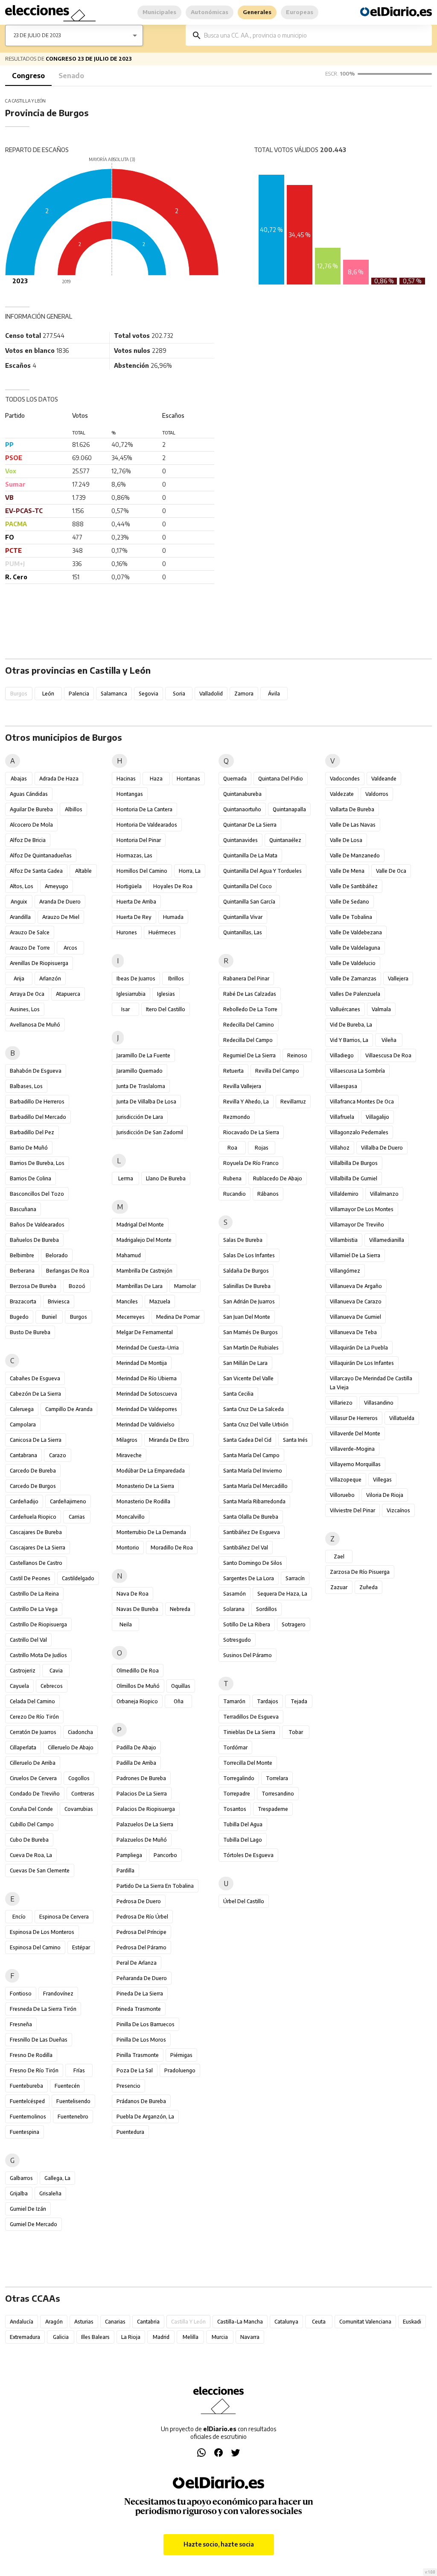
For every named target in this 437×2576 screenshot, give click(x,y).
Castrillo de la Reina (34, 1594)
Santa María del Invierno (253, 1471)
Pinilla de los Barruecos (146, 2024)
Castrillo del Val (28, 1640)
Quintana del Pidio (281, 779)
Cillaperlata (23, 1747)
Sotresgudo (237, 1640)
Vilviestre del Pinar (353, 1510)
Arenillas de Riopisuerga (39, 963)
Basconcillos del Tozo (37, 1194)
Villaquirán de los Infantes (362, 1363)
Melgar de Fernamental (145, 1332)
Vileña (389, 1040)
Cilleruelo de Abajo (71, 1747)
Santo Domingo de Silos (253, 1563)
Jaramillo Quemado (140, 1071)
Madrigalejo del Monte (144, 1240)
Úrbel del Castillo (244, 1901)
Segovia (149, 694)
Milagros (127, 1440)
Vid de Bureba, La (351, 1025)
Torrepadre (237, 1794)
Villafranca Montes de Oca (362, 1102)
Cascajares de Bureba (36, 1532)
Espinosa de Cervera (64, 1917)
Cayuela (19, 1686)
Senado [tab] (71, 76)
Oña (179, 1701)
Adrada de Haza (59, 779)
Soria (179, 694)
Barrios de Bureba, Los (37, 1163)
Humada (173, 917)
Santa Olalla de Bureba (251, 1517)
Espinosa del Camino (35, 1947)
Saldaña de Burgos (246, 1271)
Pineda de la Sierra (140, 1994)
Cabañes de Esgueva (35, 1378)
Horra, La (190, 871)
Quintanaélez (285, 840)
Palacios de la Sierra (142, 1794)
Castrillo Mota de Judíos (38, 1655)
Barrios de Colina (31, 1178)
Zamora (244, 694)
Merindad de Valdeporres (147, 1409)
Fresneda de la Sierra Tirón (43, 2009)
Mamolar (185, 1286)
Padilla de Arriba (136, 1763)
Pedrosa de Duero (139, 1901)
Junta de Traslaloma (141, 1086)
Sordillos (267, 1609)
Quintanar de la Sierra (250, 825)
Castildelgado (78, 1578)
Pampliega (129, 1855)
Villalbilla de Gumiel (354, 1178)
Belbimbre (22, 1255)
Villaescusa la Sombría (357, 1071)
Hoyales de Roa (173, 886)
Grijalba (19, 2193)
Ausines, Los (25, 1009)
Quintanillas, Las (243, 932)
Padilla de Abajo (136, 1747)
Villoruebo (342, 1495)
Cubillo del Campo (32, 1824)
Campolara (23, 1424)
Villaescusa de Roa (388, 1055)
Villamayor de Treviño (357, 1225)
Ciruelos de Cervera (33, 1778)
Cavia (56, 1671)
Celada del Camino (32, 1701)
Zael (339, 1556)
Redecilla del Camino (249, 1025)
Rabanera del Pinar (246, 978)
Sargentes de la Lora (249, 1578)
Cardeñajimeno (68, 1501)
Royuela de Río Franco (251, 1163)
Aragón (54, 2322)
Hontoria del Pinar (139, 840)
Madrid (161, 2337)
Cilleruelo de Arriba (33, 1763)
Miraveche (129, 1455)
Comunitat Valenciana (365, 2322)
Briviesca (59, 1301)
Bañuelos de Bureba (34, 1240)
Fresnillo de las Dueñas (39, 2040)
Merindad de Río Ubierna (147, 1378)
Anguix (19, 902)
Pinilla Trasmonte (138, 2055)
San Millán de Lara (245, 1363)
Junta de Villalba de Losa (146, 1102)
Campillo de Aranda (69, 1409)
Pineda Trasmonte (139, 2009)
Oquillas (181, 1686)
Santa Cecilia (238, 1394)
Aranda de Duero (60, 902)
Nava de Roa (133, 1594)
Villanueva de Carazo (356, 1301)
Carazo (58, 1455)
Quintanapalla (289, 809)
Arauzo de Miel (61, 917)
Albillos (74, 809)
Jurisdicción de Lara (140, 1117)
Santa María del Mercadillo (255, 1486)
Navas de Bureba (137, 1609)
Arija (19, 978)
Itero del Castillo (166, 1009)
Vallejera (398, 978)
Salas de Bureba (243, 1240)
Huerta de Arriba (136, 902)
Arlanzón (50, 978)
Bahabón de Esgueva (36, 1071)
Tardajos (268, 1701)
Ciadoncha (80, 1732)
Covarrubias (79, 1809)
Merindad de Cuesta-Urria (148, 1348)
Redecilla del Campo (248, 1040)
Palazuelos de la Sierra (145, 1824)
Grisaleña (50, 2193)
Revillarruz (293, 1102)
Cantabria (148, 2322)
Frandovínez (58, 1994)
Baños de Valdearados (37, 1225)
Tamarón (234, 1701)
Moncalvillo (131, 1517)
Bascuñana (23, 1209)
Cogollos (79, 1778)
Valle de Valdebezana (356, 932)
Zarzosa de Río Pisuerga (360, 1572)
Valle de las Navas (353, 825)
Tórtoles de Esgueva (248, 1855)
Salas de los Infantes (249, 1255)
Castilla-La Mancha (240, 2322)
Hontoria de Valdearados (147, 825)
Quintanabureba (242, 794)
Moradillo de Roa (172, 1548)
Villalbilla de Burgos (354, 1163)
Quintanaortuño (242, 809)
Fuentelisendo (73, 2101)
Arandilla (20, 917)
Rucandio (235, 1194)
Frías (79, 2070)
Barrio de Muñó (29, 1148)
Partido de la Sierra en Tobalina (155, 1886)
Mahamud (129, 1255)
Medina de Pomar (178, 1317)
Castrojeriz (23, 1671)
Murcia (220, 2337)
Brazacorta (23, 1301)
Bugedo (19, 1317)
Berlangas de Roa (68, 1271)
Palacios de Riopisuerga (146, 1809)
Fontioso (21, 1994)
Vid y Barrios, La (349, 1040)
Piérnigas (181, 2055)
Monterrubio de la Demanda (151, 1532)
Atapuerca (68, 994)
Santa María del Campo (251, 1455)
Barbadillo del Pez (32, 1132)
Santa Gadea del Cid (247, 1440)
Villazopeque (346, 1480)
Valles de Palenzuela (355, 994)
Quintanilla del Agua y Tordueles (262, 871)
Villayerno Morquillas (355, 1464)
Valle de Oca (391, 871)
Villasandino (379, 1403)
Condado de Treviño (35, 1794)
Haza (156, 779)
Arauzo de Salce (30, 932)
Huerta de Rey (134, 917)
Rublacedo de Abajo (278, 1178)
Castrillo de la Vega (34, 1609)
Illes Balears (95, 2337)
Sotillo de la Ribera (247, 1624)
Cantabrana (23, 1455)
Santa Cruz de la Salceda (253, 1409)
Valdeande (384, 779)
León (48, 694)
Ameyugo (57, 886)
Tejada (299, 1701)
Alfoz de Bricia (28, 840)
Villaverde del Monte (355, 1433)
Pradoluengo (180, 2070)
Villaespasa (344, 1086)
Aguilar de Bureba (31, 809)
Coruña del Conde (31, 1809)
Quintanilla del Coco (248, 886)
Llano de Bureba (166, 1178)
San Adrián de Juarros (249, 1301)
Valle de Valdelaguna (355, 948)
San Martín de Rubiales (251, 1348)
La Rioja (131, 2337)
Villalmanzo (384, 1194)
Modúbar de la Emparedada (151, 1471)
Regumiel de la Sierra (249, 1055)
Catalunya (286, 2322)
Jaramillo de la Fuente (143, 1055)
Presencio (128, 2086)
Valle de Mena (347, 871)
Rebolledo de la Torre (250, 1009)
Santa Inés (295, 1440)
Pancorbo (165, 1855)
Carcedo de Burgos (33, 1486)
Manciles (127, 1301)
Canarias (115, 2322)
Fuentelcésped (27, 2101)
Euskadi (412, 2322)
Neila (126, 1624)
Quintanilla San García (249, 902)
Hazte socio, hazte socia (219, 2544)
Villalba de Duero (382, 1148)
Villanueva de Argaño (356, 1286)
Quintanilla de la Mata (250, 855)
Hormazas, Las (134, 855)
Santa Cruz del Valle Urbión (256, 1424)
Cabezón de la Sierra (35, 1394)
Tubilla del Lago (243, 1840)
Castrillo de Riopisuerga (38, 1624)
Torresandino (278, 1794)
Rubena (232, 1178)
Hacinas (126, 779)
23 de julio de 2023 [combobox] (37, 35)
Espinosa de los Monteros (42, 1932)
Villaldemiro (344, 1194)
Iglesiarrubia (131, 994)
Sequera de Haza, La (282, 1594)
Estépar (81, 1947)
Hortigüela (129, 886)
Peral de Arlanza (137, 1963)
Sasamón (235, 1594)
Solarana (234, 1609)
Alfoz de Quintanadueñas (41, 855)
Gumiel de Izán (28, 2209)
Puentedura (130, 2132)
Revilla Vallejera (242, 1086)
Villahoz (340, 1148)
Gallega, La (57, 2178)
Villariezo (341, 1403)
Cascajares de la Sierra (38, 1548)
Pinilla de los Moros (141, 2040)
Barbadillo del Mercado (38, 1117)
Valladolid (211, 694)
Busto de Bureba (30, 1332)
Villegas (382, 1480)
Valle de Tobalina (351, 917)
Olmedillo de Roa (138, 1671)
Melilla (191, 2337)
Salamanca (114, 694)
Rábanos (268, 1194)
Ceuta (319, 2322)
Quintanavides (240, 840)
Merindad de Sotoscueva (147, 1394)
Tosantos (235, 1809)
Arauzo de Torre (30, 948)
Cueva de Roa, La (31, 1855)
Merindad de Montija (142, 1363)
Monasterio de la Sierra (145, 1486)
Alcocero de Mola (31, 825)
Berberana (22, 1271)
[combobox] (315, 35)
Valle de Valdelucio (353, 963)
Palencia (79, 694)
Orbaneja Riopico (137, 1701)
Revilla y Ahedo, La (246, 1102)
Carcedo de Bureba (33, 1471)
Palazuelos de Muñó (142, 1840)
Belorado (57, 1255)
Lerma (126, 1178)
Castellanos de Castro (36, 1563)
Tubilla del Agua (243, 1824)
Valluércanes (345, 1009)
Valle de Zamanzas (353, 978)
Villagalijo (377, 1117)
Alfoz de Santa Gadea (36, 871)
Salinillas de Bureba (247, 1286)
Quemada (235, 779)
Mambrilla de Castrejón (144, 1271)
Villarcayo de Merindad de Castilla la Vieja (371, 1383)
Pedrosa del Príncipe (141, 1932)
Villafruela (342, 1117)
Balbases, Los (26, 1086)
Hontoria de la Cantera (144, 809)
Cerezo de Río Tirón (34, 1717)
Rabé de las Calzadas (250, 994)
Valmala (381, 1009)
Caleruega (22, 1409)
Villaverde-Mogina (352, 1449)
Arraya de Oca (27, 994)
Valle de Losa (346, 840)
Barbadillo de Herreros (37, 1102)
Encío (19, 1917)
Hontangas (130, 794)
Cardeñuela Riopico (33, 1517)
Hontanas (188, 779)
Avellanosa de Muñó (35, 1025)
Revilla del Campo (277, 1071)
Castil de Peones (30, 1578)
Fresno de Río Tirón (34, 2070)
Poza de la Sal (135, 2070)
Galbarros (21, 2178)
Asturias (84, 2322)
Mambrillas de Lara (140, 1286)
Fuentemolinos (28, 2117)
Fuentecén (67, 2086)
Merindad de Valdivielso (146, 1424)
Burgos (79, 1317)
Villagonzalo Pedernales (359, 1132)
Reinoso (297, 1055)
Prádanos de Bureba (141, 2101)
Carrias (77, 1517)
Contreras (83, 1794)
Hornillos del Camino (142, 871)
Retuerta (233, 1071)
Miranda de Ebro (169, 1440)
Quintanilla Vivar (243, 917)
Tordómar (235, 1747)
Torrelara (277, 1778)
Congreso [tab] (28, 76)
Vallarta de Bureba (352, 809)
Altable (83, 871)
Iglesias (166, 994)
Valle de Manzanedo (355, 855)
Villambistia (344, 1240)
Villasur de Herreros (354, 1418)
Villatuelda (402, 1418)
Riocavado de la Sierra (251, 1132)
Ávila (274, 694)
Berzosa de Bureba (33, 1286)
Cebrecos (52, 1686)
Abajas (19, 779)
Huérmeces (162, 932)
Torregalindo (239, 1778)
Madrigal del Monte (140, 1225)
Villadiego (342, 1055)
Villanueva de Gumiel (355, 1317)
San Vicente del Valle (248, 1378)
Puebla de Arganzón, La (145, 2117)
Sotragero (294, 1624)
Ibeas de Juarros (136, 978)
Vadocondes (345, 779)
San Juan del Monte (247, 1317)
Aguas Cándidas (29, 794)
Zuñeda (369, 1587)
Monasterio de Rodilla (143, 1501)
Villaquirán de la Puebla (359, 1348)
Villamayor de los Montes (362, 1209)
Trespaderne (273, 1809)
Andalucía (22, 2322)
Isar (125, 1009)
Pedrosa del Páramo (141, 1947)
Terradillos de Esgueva (251, 1717)
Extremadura (25, 2337)
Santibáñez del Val (246, 1548)
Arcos (70, 948)
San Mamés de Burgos (251, 1332)
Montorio (128, 1548)
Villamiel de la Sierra (355, 1255)
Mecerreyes (131, 1317)
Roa (232, 1148)
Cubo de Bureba (29, 1840)
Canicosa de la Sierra (36, 1440)
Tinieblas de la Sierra (249, 1732)
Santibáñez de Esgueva (252, 1532)
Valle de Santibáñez (354, 886)
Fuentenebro (73, 2117)
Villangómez (345, 1271)
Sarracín (295, 1578)
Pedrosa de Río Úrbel (142, 1917)
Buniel (49, 1317)
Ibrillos (176, 978)
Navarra (250, 2337)
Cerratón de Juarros (33, 1732)
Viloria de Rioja (385, 1495)
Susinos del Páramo (248, 1655)
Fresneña (21, 2024)
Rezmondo (237, 1117)
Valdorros (377, 794)
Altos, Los (22, 886)
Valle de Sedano (350, 902)
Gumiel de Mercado (34, 2224)
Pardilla (125, 1870)
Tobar (296, 1732)
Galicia (61, 2337)
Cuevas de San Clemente (40, 1870)
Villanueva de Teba (353, 1332)
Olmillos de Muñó (138, 1686)
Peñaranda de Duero (142, 1978)
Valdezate (342, 794)
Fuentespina (25, 2132)
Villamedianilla (387, 1240)
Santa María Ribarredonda (254, 1501)
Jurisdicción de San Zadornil (150, 1132)
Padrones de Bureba (141, 1778)
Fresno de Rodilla (31, 2055)
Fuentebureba (26, 2086)
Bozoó (77, 1286)
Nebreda (180, 1609)
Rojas (262, 1148)
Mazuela (160, 1301)
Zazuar (339, 1587)
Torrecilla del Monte (248, 1763)
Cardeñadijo (24, 1501)
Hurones (127, 932)
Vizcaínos (398, 1510)
